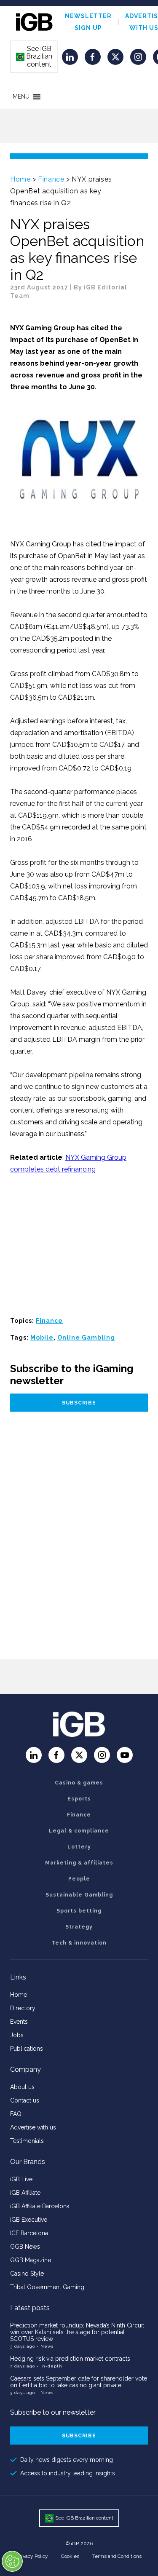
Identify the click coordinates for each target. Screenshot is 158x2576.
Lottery (79, 1847)
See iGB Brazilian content (35, 56)
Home (20, 179)
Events (19, 2022)
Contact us (25, 2100)
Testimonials (27, 2141)
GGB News (25, 2247)
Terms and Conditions (117, 2556)
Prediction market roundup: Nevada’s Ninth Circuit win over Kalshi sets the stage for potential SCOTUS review (77, 2332)
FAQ (16, 2114)
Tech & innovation (79, 1943)
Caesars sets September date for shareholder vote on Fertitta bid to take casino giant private (79, 2382)
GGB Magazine (31, 2260)
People (79, 1879)
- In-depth (50, 2366)
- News (45, 2346)
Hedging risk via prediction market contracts (70, 2359)
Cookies (70, 2556)
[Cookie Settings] (12, 2561)
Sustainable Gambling (79, 1895)
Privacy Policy (32, 2556)
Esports (79, 1799)
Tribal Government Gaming (47, 2287)
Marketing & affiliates (79, 1863)
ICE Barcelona (29, 2233)
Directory (23, 2008)
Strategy (79, 1927)
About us (22, 2087)
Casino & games (79, 1783)
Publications (27, 2049)
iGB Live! (22, 2179)
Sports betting (79, 1911)
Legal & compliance (79, 1831)
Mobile (42, 1337)
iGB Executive (29, 2220)
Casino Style (27, 2274)
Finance (51, 179)
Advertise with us (33, 2127)
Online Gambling (86, 1337)
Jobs (17, 2035)
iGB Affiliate (25, 2193)
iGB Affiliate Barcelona (40, 2206)
